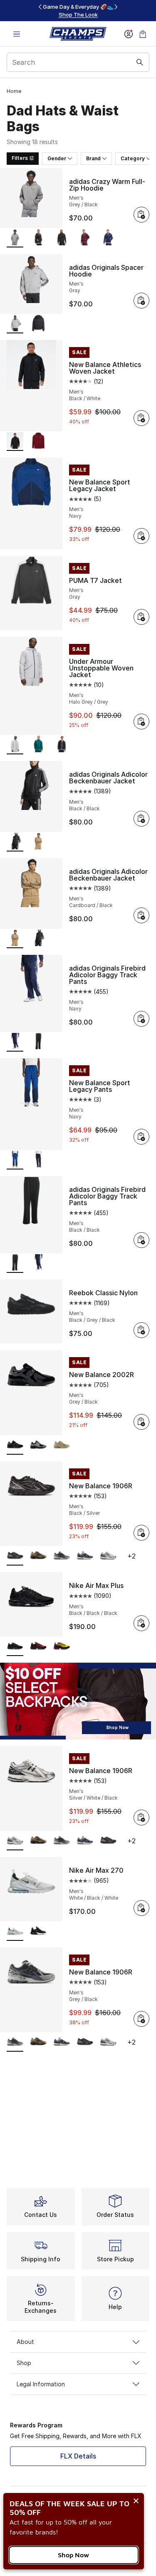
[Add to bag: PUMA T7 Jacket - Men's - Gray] (141, 617)
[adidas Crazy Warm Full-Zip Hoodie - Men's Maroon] (85, 238)
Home (14, 91)
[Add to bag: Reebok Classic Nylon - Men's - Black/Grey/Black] (141, 1330)
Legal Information (41, 2384)
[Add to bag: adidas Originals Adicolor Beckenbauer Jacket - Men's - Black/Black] (141, 819)
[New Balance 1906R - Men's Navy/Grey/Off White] (85, 1556)
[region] (78, 11)
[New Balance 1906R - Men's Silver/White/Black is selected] (15, 1841)
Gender (57, 158)
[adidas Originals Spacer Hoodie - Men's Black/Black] (38, 324)
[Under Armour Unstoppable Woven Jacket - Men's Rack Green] (38, 745)
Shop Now (73, 2555)
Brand (93, 158)
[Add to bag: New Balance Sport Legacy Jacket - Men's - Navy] (141, 536)
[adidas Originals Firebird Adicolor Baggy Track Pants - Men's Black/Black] (38, 1042)
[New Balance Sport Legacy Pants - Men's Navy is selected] (15, 1160)
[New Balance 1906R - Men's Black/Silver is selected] (15, 1556)
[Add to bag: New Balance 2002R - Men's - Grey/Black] (141, 1422)
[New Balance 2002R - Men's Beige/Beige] (62, 1445)
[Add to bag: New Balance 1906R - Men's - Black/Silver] (141, 1533)
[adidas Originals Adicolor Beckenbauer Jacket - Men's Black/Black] (38, 939)
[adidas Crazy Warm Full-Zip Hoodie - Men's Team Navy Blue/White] (108, 238)
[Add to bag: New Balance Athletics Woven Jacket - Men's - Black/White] (141, 418)
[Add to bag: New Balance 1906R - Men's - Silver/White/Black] (141, 1818)
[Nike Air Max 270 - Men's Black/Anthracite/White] (38, 1931)
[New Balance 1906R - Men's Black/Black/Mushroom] (38, 1556)
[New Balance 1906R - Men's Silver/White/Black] (108, 1556)
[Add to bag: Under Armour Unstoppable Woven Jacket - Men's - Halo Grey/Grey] (141, 722)
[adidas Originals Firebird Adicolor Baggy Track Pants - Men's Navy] (38, 1264)
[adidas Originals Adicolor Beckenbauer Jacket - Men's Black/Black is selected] (15, 842)
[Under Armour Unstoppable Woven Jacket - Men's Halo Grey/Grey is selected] (15, 745)
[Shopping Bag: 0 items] (143, 34)
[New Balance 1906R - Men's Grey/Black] (62, 1556)
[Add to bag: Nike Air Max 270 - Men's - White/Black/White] (141, 1908)
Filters (20, 158)
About (25, 2342)
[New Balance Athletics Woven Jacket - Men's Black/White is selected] (15, 442)
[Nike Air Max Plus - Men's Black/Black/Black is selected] (15, 1647)
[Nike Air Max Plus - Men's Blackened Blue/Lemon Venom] (62, 1647)
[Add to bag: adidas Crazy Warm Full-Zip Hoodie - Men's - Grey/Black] (141, 215)
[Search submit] (140, 62)
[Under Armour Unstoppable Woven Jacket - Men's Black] (62, 745)
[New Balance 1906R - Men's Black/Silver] (108, 1841)
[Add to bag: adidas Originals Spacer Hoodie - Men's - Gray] (141, 301)
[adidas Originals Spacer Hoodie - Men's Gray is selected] (15, 324)
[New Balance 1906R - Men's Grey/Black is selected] (15, 2042)
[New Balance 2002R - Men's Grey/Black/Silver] (38, 1445)
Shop (24, 2363)
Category (133, 158)
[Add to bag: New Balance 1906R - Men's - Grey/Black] (141, 2019)
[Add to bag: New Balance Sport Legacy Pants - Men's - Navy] (141, 1137)
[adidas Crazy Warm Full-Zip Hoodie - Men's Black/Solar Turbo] (62, 238)
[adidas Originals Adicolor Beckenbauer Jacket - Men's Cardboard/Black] (38, 842)
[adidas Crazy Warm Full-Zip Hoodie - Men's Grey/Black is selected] (15, 238)
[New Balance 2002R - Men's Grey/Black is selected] (15, 1445)
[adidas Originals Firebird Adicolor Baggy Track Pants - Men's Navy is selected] (15, 1042)
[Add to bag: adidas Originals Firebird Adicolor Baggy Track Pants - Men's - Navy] (141, 1019)
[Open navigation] (17, 34)
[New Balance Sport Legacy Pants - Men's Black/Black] (38, 1160)
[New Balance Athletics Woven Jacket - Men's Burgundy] (38, 442)
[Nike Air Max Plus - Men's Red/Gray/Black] (38, 1647)
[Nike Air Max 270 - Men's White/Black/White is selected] (15, 1931)
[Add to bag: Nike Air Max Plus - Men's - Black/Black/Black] (141, 1623)
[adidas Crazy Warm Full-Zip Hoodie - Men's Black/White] (38, 238)
